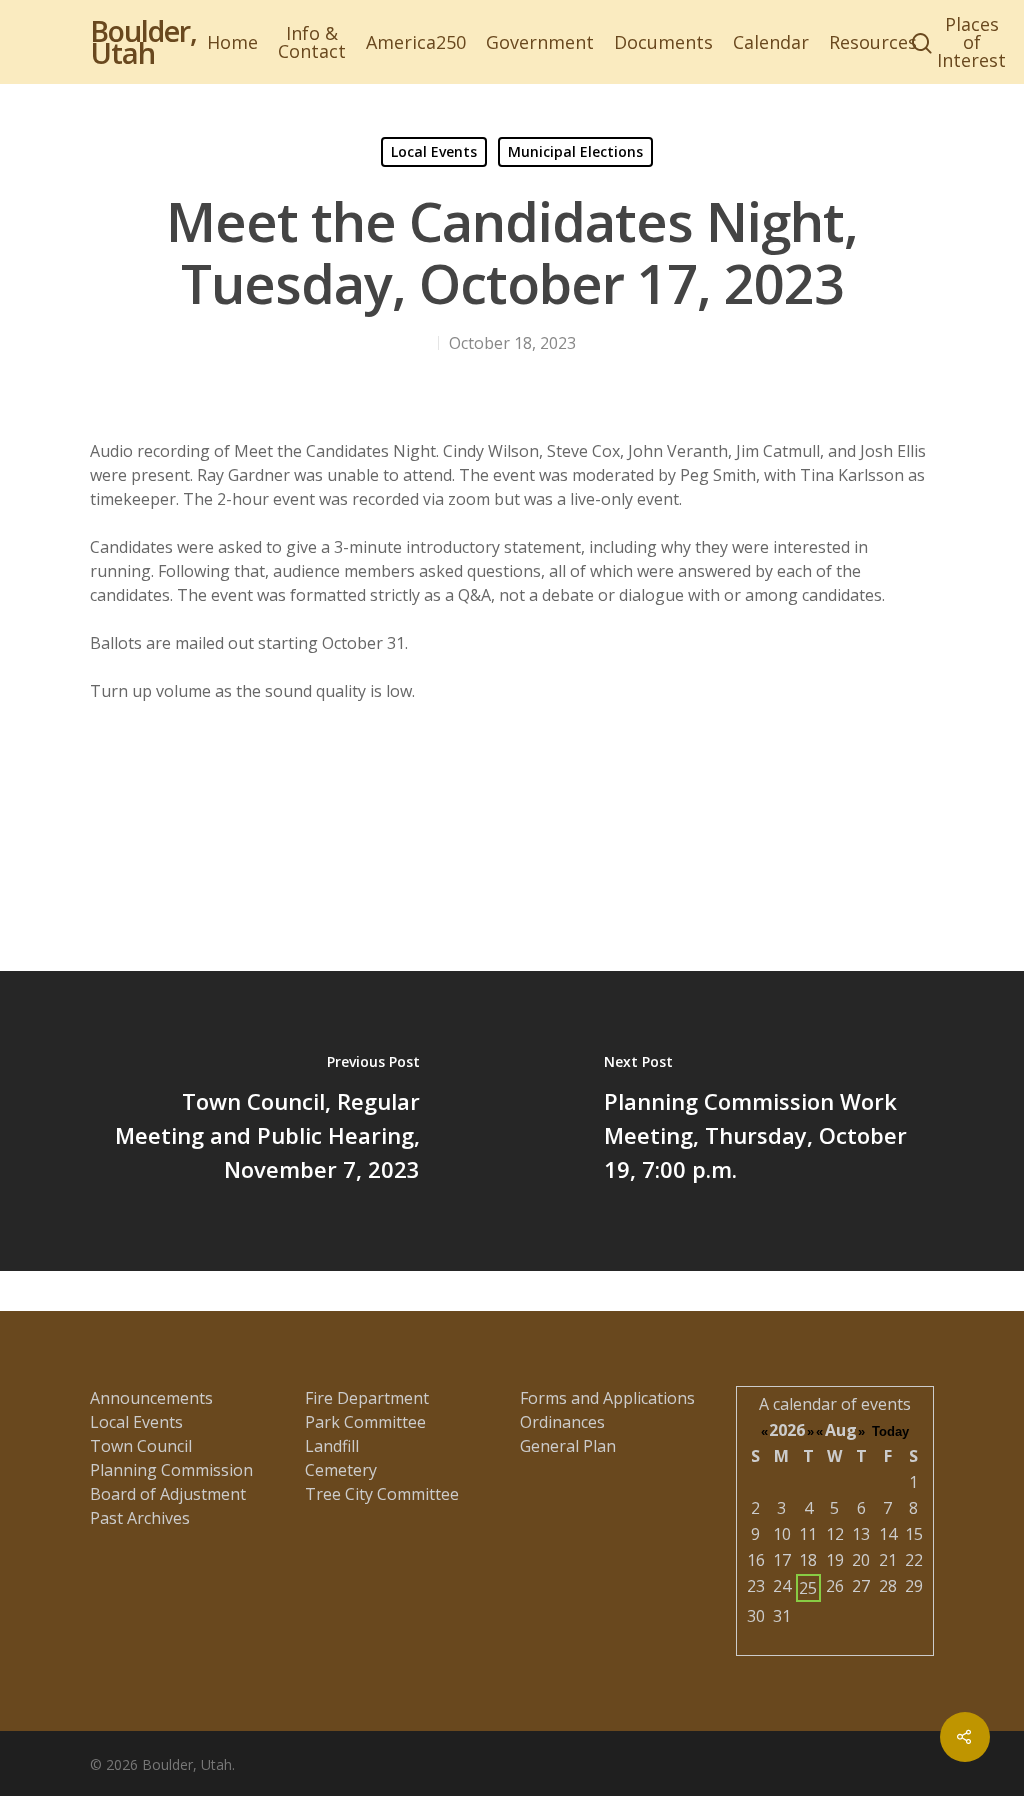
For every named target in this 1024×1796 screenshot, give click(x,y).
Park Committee (365, 1422)
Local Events (434, 151)
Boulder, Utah (143, 42)
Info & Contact (312, 42)
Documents (663, 42)
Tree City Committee (382, 1494)
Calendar (771, 42)
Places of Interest (971, 42)
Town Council (141, 1446)
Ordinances (562, 1422)
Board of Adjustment (168, 1494)
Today (890, 1431)
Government (540, 42)
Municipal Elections (575, 151)
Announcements (151, 1398)
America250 (416, 42)
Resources (873, 42)
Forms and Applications (607, 1398)
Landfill (332, 1446)
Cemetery (341, 1470)
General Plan (568, 1446)
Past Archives (140, 1518)
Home (232, 42)
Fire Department (367, 1398)
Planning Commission (171, 1470)
